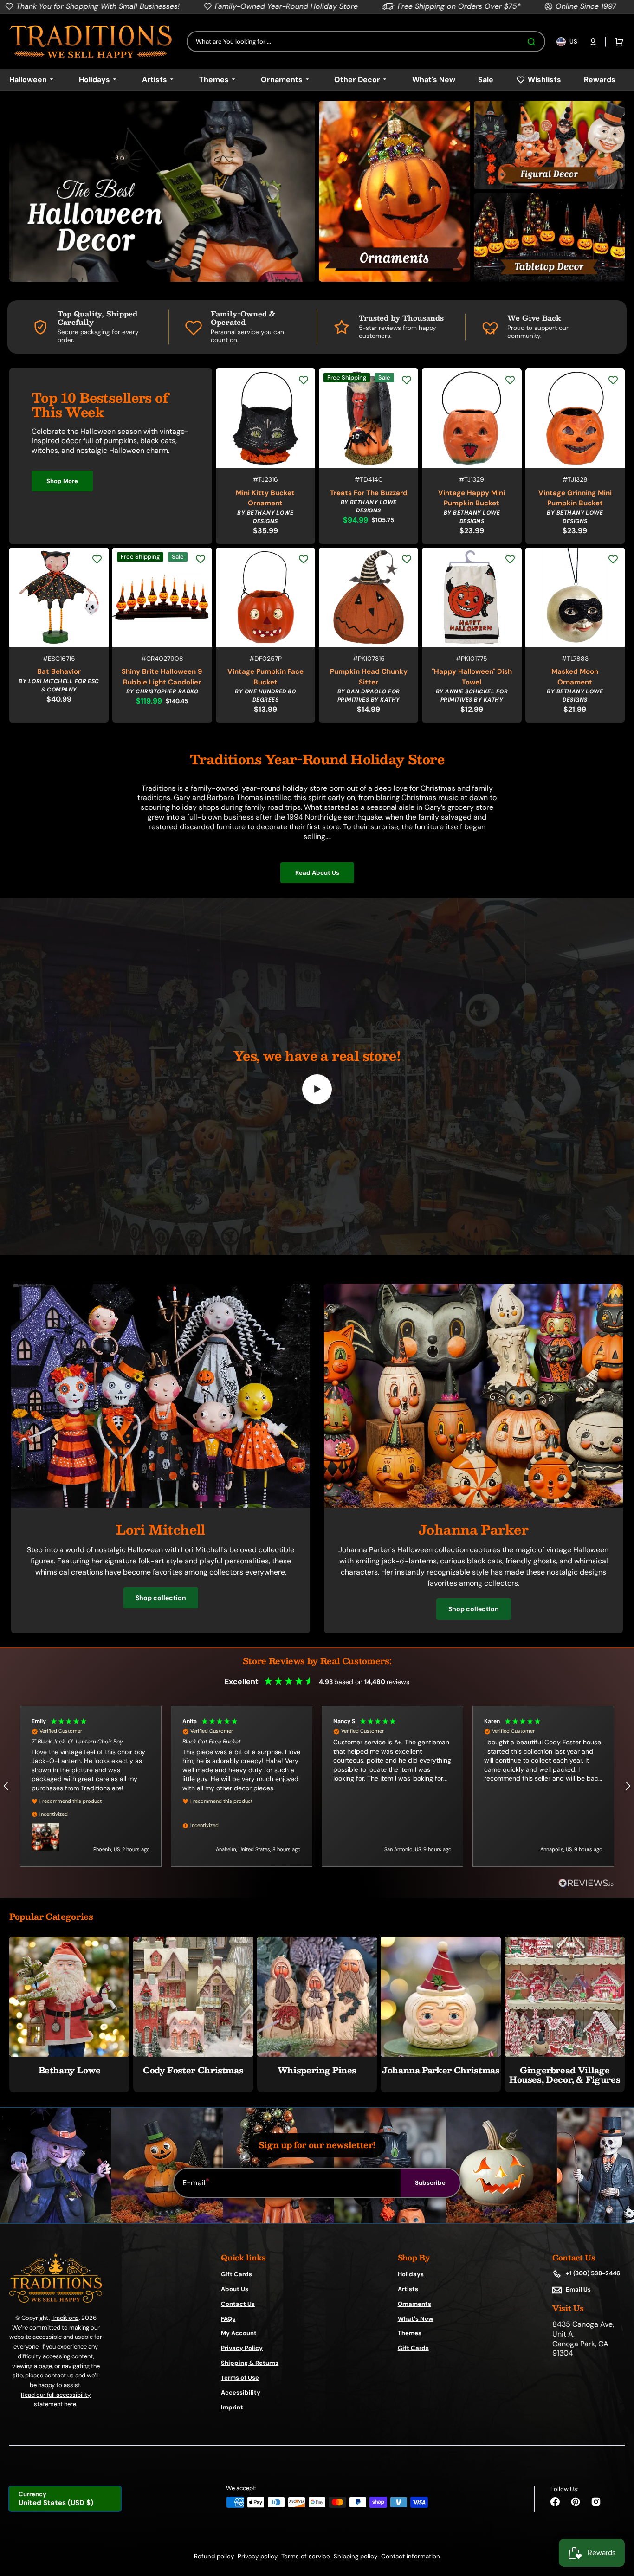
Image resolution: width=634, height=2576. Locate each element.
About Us (235, 2289)
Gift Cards (236, 2274)
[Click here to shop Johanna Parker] (473, 1505)
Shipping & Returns (250, 2363)
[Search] (533, 42)
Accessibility (241, 2392)
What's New (416, 2319)
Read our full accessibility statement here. (56, 2399)
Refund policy (214, 2556)
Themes (410, 2333)
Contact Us (238, 2304)
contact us (59, 2375)
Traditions (65, 2318)
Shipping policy (356, 2556)
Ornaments (414, 2304)
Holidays (411, 2274)
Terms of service (306, 2556)
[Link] (162, 191)
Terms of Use (240, 2378)
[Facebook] (555, 2502)
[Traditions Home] (91, 42)
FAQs (228, 2319)
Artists (408, 2289)
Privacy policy (258, 2556)
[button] (593, 42)
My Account (239, 2333)
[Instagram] (596, 2502)
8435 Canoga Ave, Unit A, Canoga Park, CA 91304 (583, 2339)
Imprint (232, 2407)
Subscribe (430, 2183)
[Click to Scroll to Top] (617, 2522)
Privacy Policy (242, 2348)
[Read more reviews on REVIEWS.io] (586, 1883)
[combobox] (366, 42)
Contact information (411, 2556)
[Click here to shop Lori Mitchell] (161, 1505)
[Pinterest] (576, 2502)
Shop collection (161, 1598)
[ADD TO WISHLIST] (304, 380)
